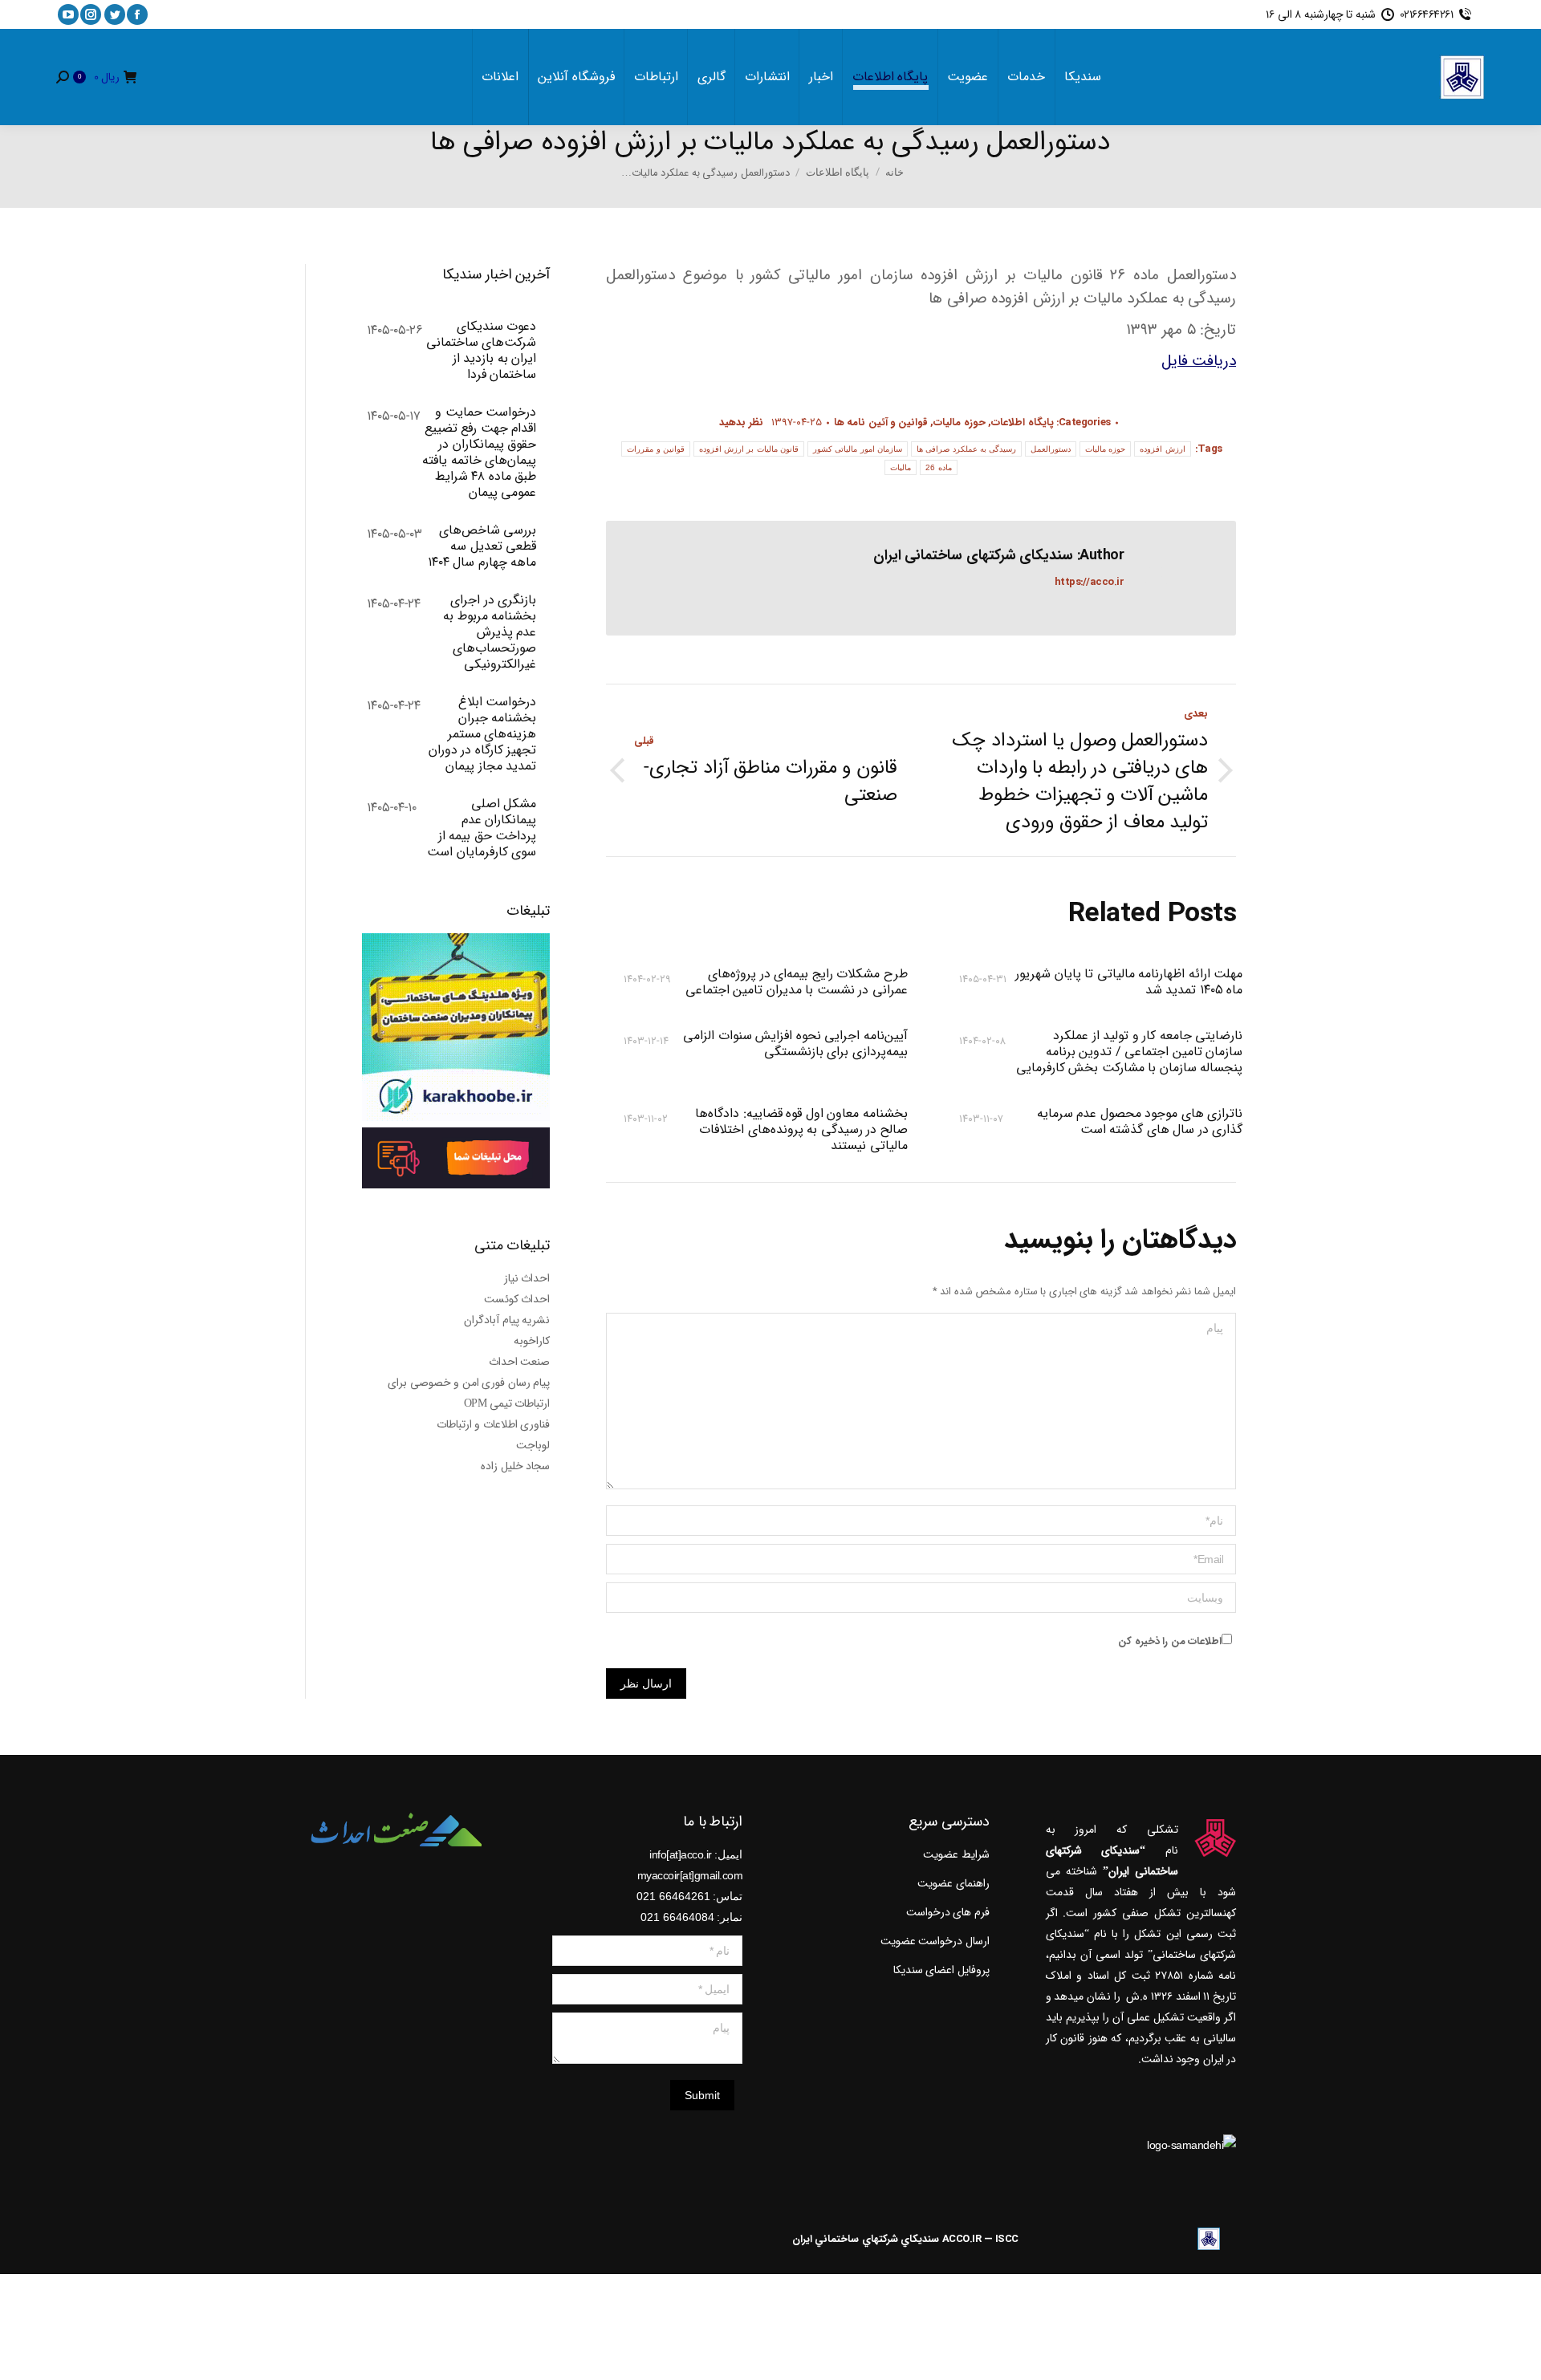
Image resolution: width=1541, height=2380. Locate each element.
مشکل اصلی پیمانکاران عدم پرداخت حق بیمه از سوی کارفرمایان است (482, 828)
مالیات (901, 467)
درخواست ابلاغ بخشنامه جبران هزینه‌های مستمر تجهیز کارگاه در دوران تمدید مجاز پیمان (482, 734)
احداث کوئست (517, 1299)
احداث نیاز (527, 1278)
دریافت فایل (1199, 361)
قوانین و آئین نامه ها (881, 422)
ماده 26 (938, 467)
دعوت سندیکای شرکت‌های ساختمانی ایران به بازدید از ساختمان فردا (481, 351)
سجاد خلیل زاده (515, 1466)
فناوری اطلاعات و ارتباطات (494, 1424)
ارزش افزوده (1162, 449)
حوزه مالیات (960, 422)
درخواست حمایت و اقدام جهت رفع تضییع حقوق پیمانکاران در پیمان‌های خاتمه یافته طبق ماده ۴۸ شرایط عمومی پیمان (479, 453)
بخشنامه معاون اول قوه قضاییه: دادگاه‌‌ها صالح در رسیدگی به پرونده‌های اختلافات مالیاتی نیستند (801, 1130)
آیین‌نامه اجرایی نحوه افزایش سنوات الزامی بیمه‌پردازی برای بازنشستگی (795, 1045)
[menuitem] (1083, 77)
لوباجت (533, 1445)
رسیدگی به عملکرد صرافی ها (966, 449)
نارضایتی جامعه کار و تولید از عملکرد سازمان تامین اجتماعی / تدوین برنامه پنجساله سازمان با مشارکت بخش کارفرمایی (1129, 1052)
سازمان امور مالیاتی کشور (858, 449)
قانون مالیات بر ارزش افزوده (749, 449)
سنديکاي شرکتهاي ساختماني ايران (866, 2239)
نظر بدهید (741, 422)
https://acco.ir (1090, 582)
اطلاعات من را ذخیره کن (1170, 1641)
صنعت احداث (520, 1362)
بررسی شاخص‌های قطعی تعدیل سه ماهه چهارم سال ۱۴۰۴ (482, 546)
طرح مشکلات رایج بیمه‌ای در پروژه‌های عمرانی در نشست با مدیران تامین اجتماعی (796, 982)
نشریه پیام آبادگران (507, 1320)
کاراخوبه (532, 1341)
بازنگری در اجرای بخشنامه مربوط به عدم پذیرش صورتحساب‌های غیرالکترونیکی (490, 632)
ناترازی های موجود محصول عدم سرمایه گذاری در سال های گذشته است (1140, 1123)
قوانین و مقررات (656, 449)
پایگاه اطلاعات (1023, 422)
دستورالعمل (1051, 449)
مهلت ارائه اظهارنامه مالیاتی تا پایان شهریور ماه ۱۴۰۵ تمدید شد (1129, 982)
